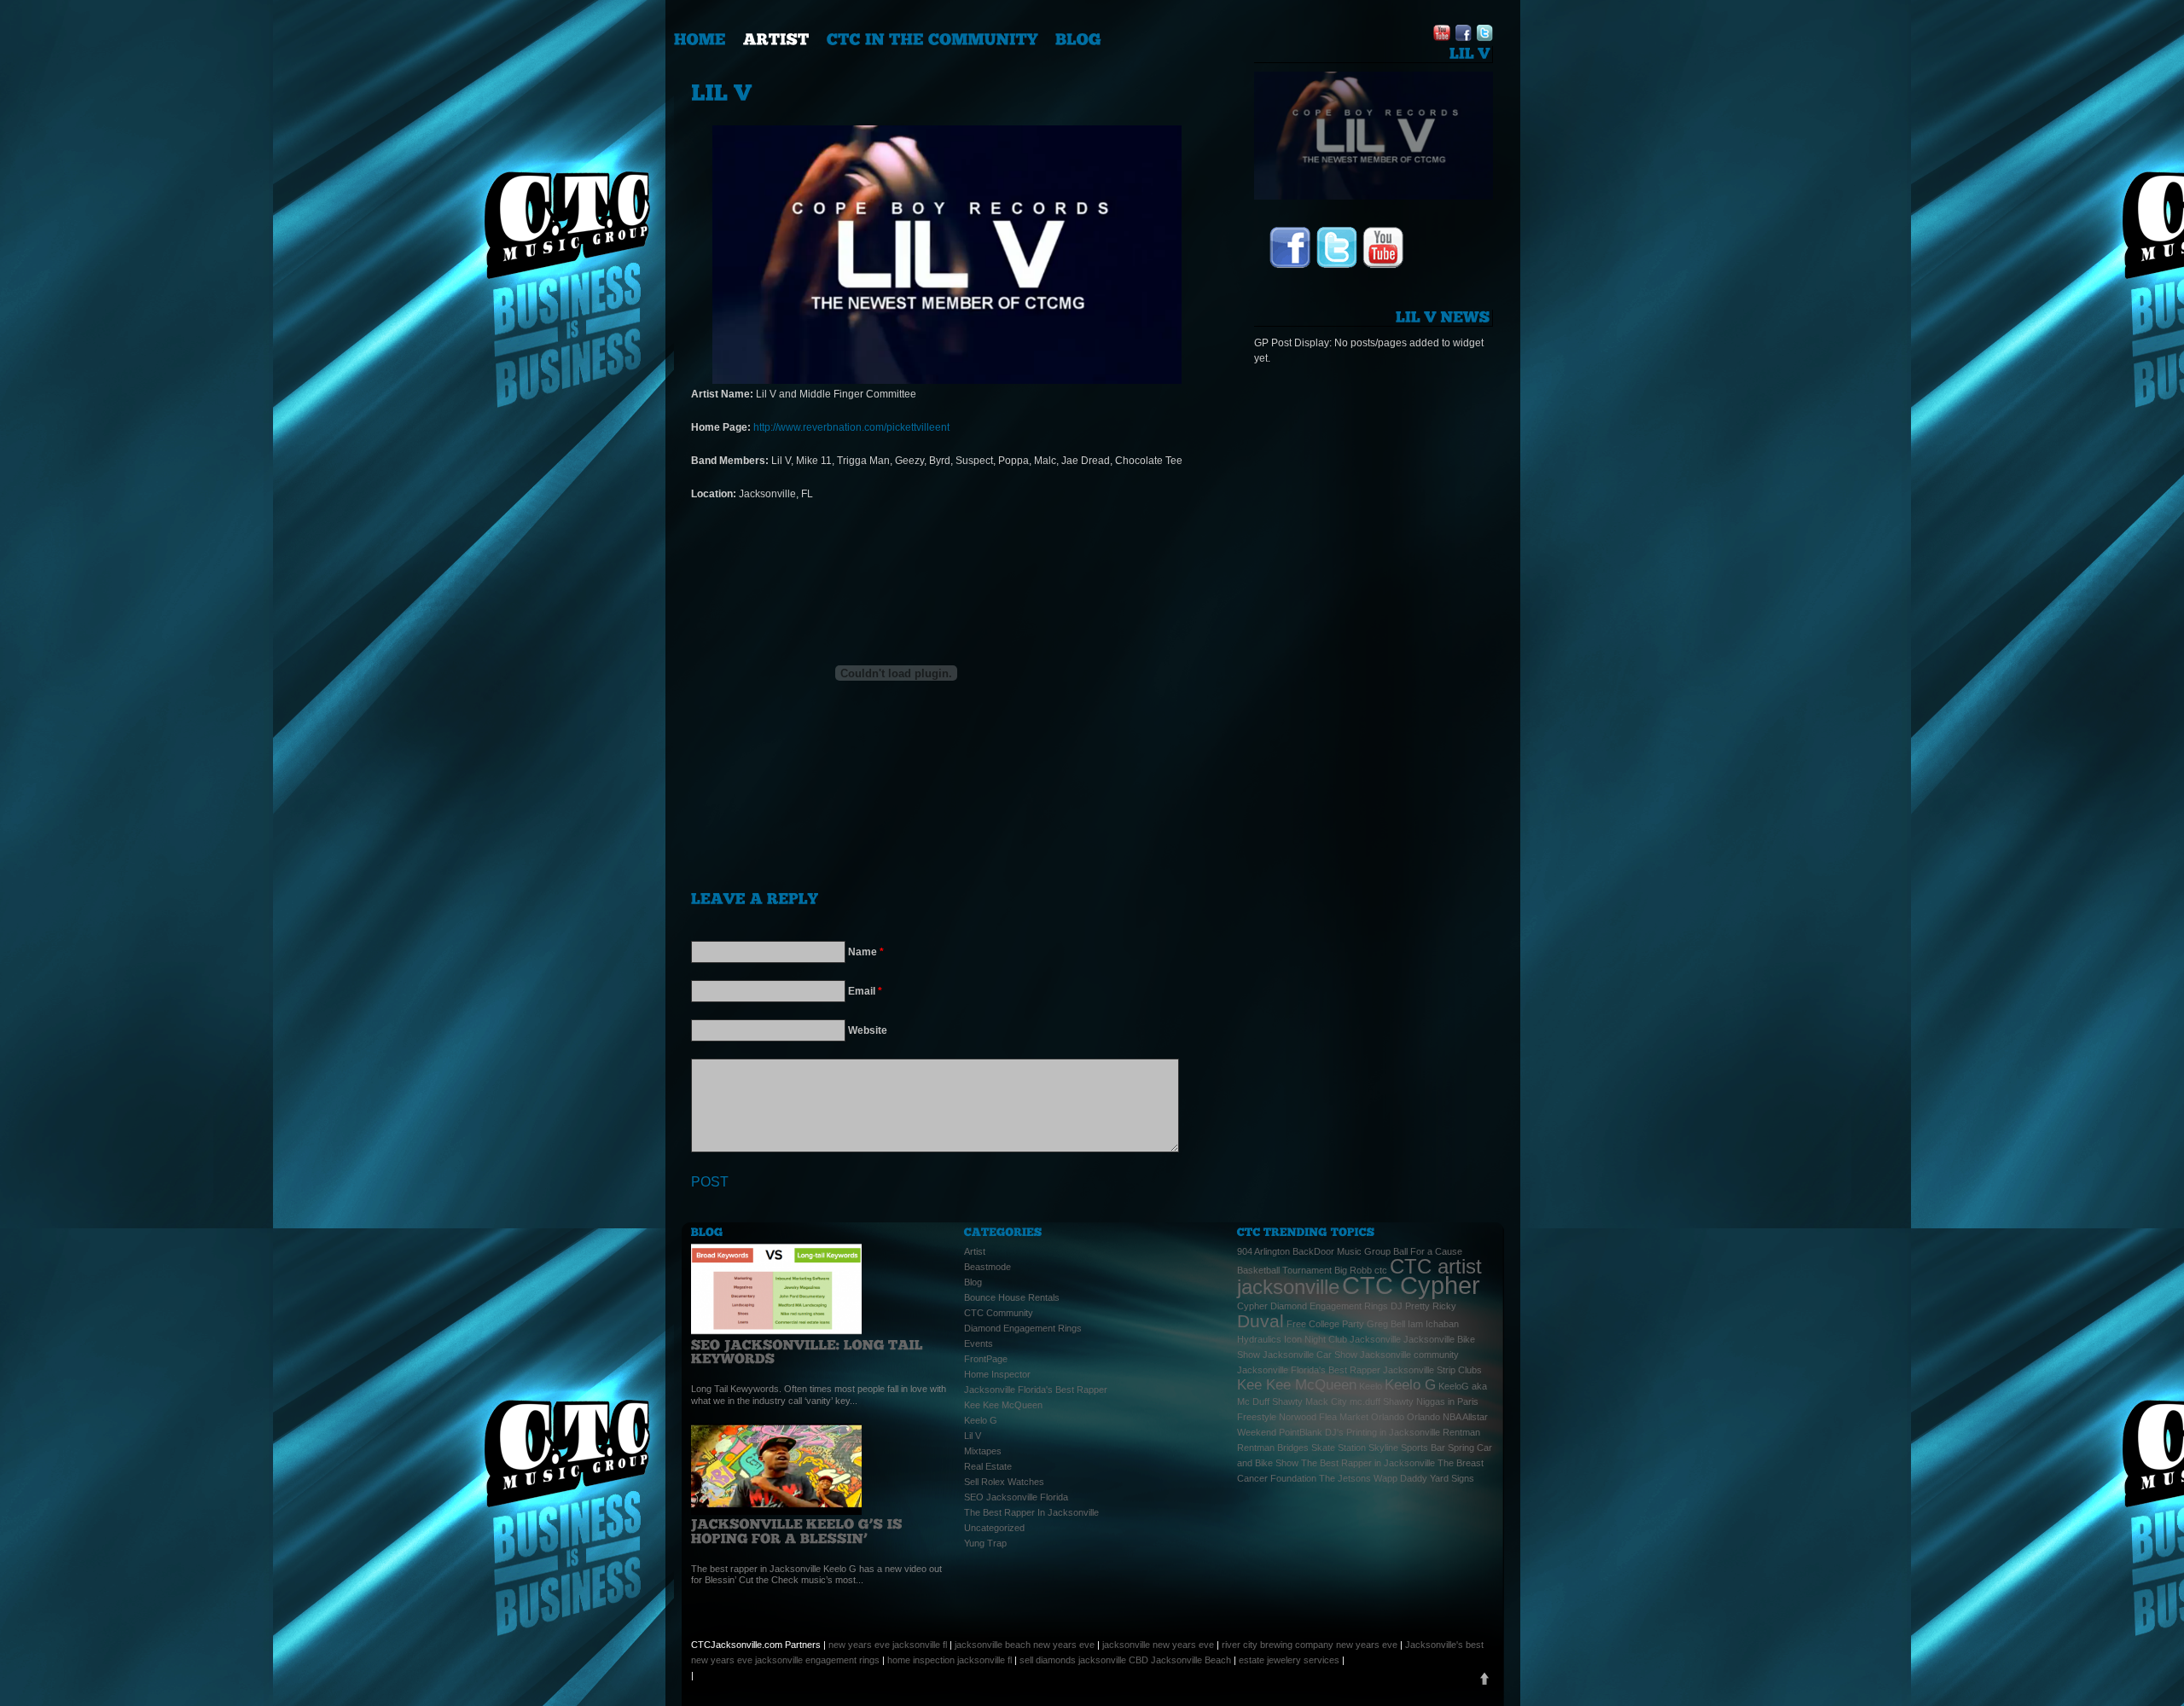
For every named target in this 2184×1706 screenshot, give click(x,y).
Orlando (1388, 1417)
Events (979, 1343)
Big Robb (1353, 1270)
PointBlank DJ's (1311, 1432)
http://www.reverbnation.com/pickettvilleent (851, 427)
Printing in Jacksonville (1393, 1432)
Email (865, 991)
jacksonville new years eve (1158, 1645)
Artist (975, 1251)
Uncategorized (994, 1528)
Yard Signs (1452, 1478)
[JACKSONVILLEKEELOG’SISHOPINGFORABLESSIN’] (799, 1531)
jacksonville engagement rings (817, 1660)
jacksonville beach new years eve (1025, 1645)
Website (868, 1030)
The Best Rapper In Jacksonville (1031, 1512)
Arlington (1272, 1251)
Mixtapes (983, 1451)
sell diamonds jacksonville (1073, 1660)
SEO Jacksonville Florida (1016, 1497)
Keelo (1371, 1386)
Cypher (1252, 1306)
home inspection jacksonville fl (950, 1660)
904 (1245, 1251)
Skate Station (1339, 1448)
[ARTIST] (776, 39)
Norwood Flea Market (1324, 1417)
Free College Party (1325, 1324)
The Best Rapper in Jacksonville (1368, 1463)
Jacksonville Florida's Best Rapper (1036, 1390)
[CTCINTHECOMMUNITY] (932, 39)
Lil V (973, 1436)
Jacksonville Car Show (1310, 1355)
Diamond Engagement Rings (1023, 1328)
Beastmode (987, 1267)
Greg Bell (1386, 1324)
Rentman (1461, 1432)
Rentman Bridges (1273, 1448)
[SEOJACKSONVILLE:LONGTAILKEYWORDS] (809, 1352)
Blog (973, 1282)
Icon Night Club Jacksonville (1342, 1339)
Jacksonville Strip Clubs (1432, 1370)
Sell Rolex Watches (1004, 1482)
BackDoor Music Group (1342, 1251)
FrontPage (986, 1359)
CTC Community (999, 1313)
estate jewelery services (1289, 1660)
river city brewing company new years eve (1310, 1645)
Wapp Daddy (1400, 1478)
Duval (1260, 1321)
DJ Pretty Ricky (1423, 1306)
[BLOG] (1078, 39)
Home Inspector (997, 1374)
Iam (1415, 1324)
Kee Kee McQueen (1003, 1405)
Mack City (1326, 1401)
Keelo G (981, 1420)
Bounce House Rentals (1012, 1297)
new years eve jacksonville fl (888, 1645)
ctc (1381, 1270)
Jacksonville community (1409, 1355)
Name (866, 952)
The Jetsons (1345, 1478)
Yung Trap (985, 1543)
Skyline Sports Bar (1407, 1448)
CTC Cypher (1411, 1285)
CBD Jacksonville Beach (1180, 1660)
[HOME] (700, 39)
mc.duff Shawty (1382, 1401)
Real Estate (988, 1466)
